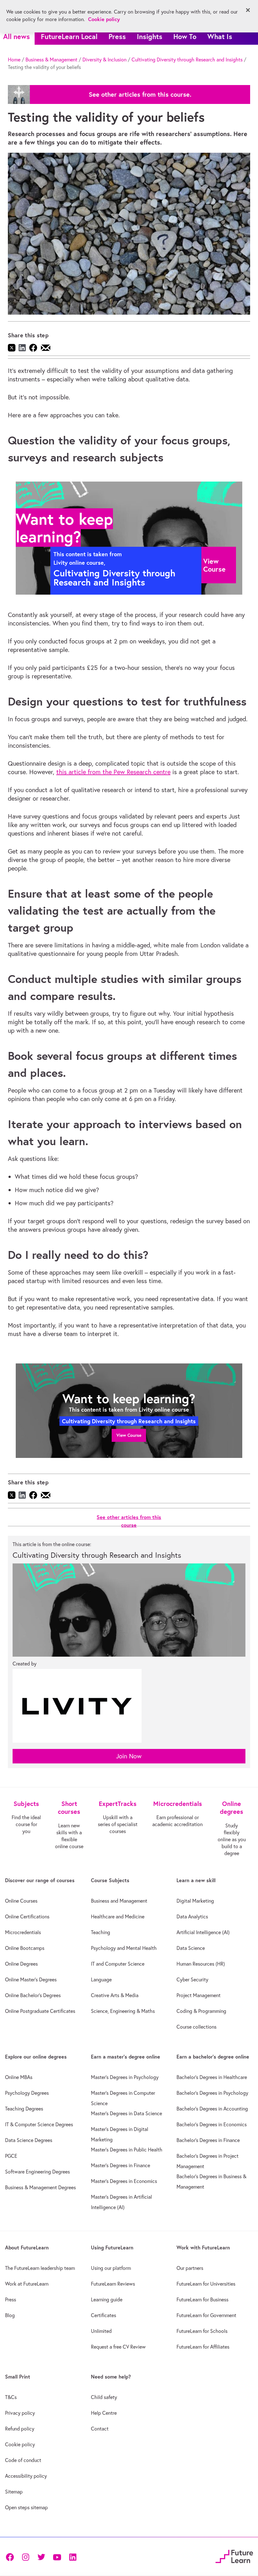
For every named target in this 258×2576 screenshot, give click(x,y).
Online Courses (21, 1901)
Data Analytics (192, 1916)
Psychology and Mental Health (124, 1948)
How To (185, 36)
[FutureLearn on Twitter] (41, 2557)
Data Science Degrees (29, 2140)
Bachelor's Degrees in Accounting (212, 2109)
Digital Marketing (195, 1901)
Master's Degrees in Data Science (126, 2113)
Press (117, 36)
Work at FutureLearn (27, 2284)
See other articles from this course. (140, 94)
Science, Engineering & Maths (123, 2011)
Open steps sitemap (26, 2507)
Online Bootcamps (25, 1948)
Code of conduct (23, 2460)
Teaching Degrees (24, 2109)
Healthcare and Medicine (118, 1916)
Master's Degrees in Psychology (125, 2077)
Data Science (191, 1948)
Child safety (104, 2397)
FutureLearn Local (69, 36)
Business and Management (119, 1901)
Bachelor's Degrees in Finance (208, 2140)
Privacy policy (20, 2413)
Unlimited (101, 2331)
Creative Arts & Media (115, 1995)
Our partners (190, 2268)
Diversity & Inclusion (104, 60)
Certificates (104, 2315)
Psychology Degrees (27, 2093)
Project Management (199, 1995)
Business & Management (51, 60)
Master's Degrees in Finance (121, 2165)
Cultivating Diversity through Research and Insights (187, 60)
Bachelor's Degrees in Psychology (212, 2093)
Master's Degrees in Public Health (127, 2150)
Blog (10, 2315)
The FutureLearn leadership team (40, 2268)
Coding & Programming (201, 2011)
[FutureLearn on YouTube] (57, 2557)
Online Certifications (27, 1916)
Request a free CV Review (118, 2347)
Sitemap (14, 2492)
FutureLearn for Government (206, 2315)
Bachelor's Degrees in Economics (212, 2124)
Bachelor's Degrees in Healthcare (212, 2077)
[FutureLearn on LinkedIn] (73, 2557)
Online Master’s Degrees (31, 1979)
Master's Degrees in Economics (124, 2181)
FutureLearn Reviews (113, 2284)
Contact (100, 2429)
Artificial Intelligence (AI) (203, 1932)
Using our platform (111, 2268)
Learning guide (107, 2299)
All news (17, 36)
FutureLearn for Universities (206, 2284)
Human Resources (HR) (201, 1964)
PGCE (11, 2156)
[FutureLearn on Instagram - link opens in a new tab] (25, 2557)
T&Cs (11, 2397)
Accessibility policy (26, 2476)
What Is (220, 36)
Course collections (196, 2027)
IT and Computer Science (118, 1964)
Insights (150, 36)
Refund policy (20, 2429)
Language (101, 1979)
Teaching (101, 1932)
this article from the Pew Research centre (113, 772)
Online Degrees (21, 1964)
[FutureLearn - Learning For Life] (234, 2556)
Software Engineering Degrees (37, 2172)
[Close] (248, 10)
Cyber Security (192, 1979)
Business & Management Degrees (40, 2187)
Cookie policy (20, 2444)
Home (14, 60)
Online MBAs (19, 2077)
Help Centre (104, 2413)
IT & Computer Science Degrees (39, 2124)
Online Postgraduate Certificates (40, 2011)
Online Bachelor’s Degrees (33, 1995)
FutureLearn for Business (202, 2299)
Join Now (129, 1756)
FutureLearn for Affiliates (203, 2347)
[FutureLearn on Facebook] (11, 2557)
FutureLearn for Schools (202, 2331)
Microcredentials (23, 1932)
